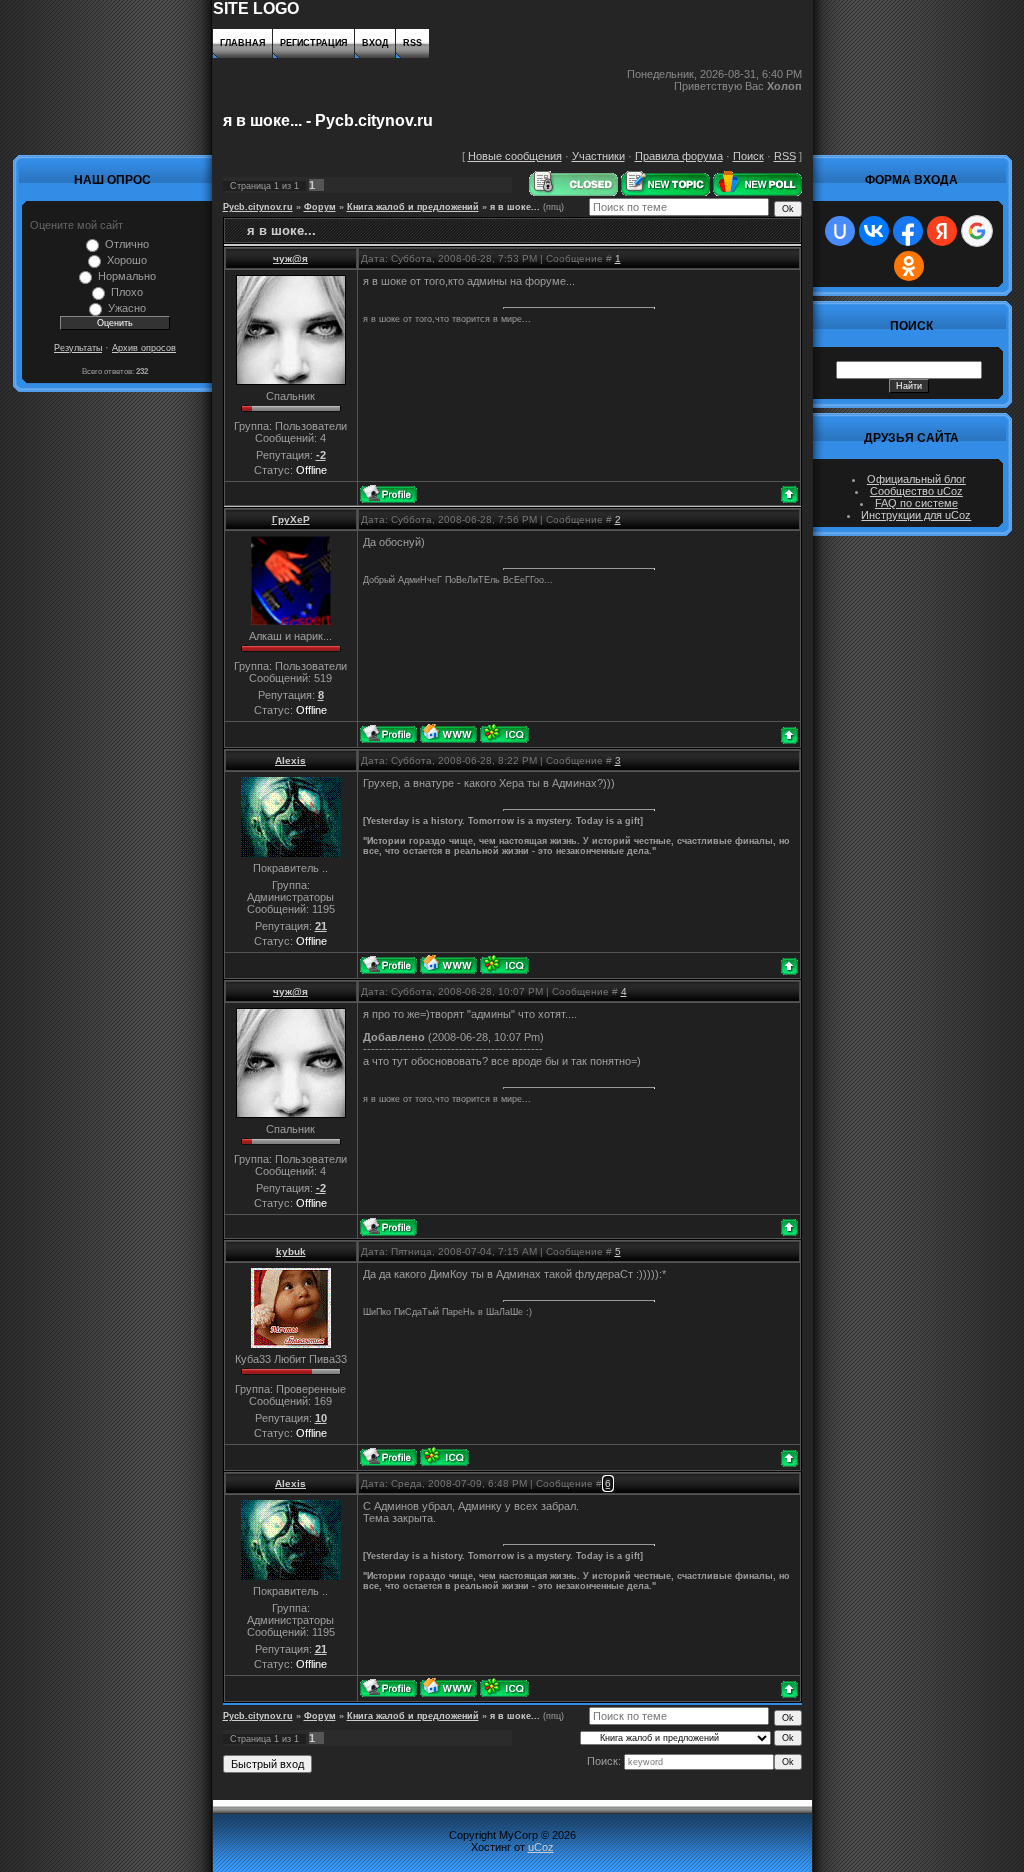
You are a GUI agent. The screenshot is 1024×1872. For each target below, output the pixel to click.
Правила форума (679, 156)
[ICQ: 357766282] (504, 733)
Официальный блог (916, 479)
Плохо (127, 292)
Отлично (127, 244)
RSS (412, 43)
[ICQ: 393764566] (504, 964)
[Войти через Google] (977, 231)
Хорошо (127, 260)
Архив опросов (144, 348)
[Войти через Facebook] (908, 231)
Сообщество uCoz (916, 491)
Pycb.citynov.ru (258, 207)
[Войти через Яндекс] (942, 231)
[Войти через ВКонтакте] (874, 231)
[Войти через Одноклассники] (909, 266)
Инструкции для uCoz (916, 515)
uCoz (541, 1847)
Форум (320, 207)
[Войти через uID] (840, 231)
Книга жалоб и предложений (413, 207)
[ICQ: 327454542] (444, 1456)
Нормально (127, 276)
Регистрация (313, 43)
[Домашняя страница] (448, 733)
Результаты (78, 348)
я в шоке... (515, 207)
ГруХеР (291, 519)
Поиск (748, 156)
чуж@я (290, 258)
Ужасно (127, 308)
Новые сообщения (515, 156)
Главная (242, 43)
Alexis (290, 760)
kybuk (291, 1251)
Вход (375, 43)
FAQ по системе (916, 503)
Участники (598, 156)
